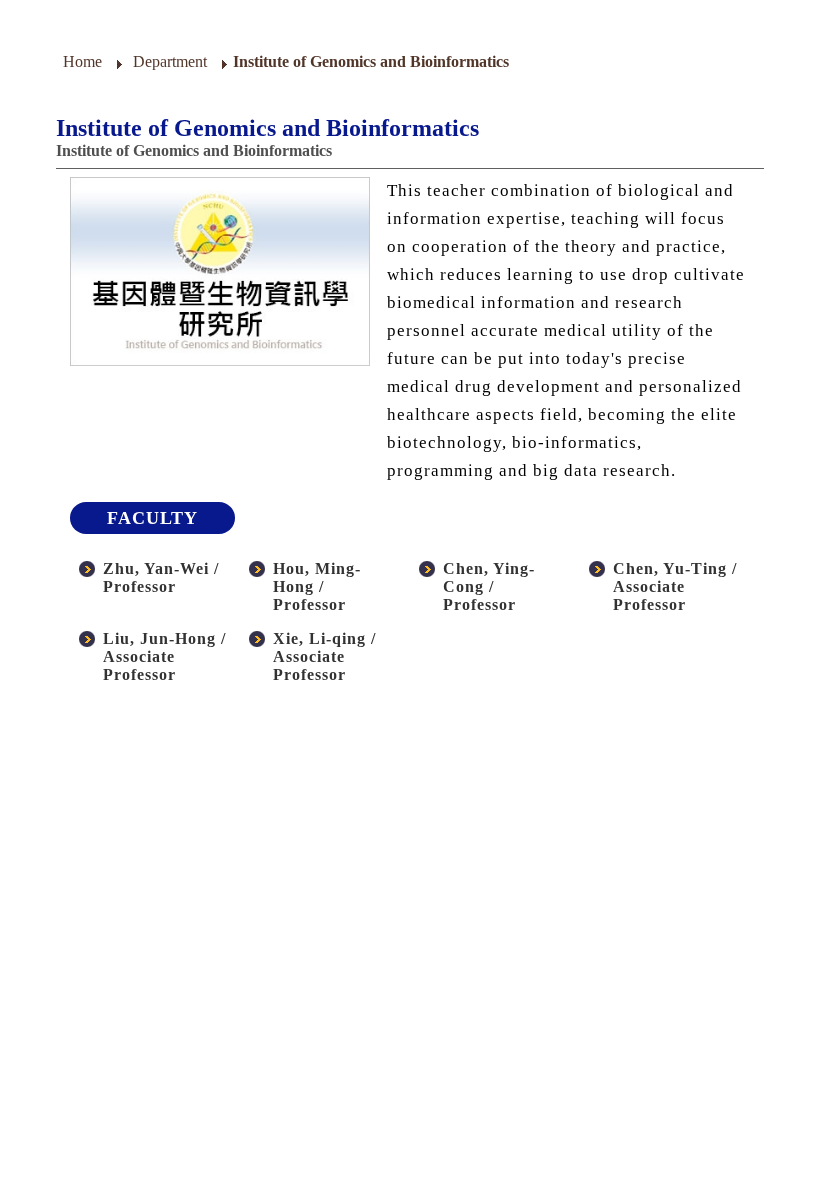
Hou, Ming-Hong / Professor (317, 586)
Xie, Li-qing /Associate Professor (324, 656)
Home (82, 61)
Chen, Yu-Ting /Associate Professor (675, 586)
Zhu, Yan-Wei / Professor (161, 577)
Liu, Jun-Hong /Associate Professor (164, 656)
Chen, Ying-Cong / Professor (489, 586)
